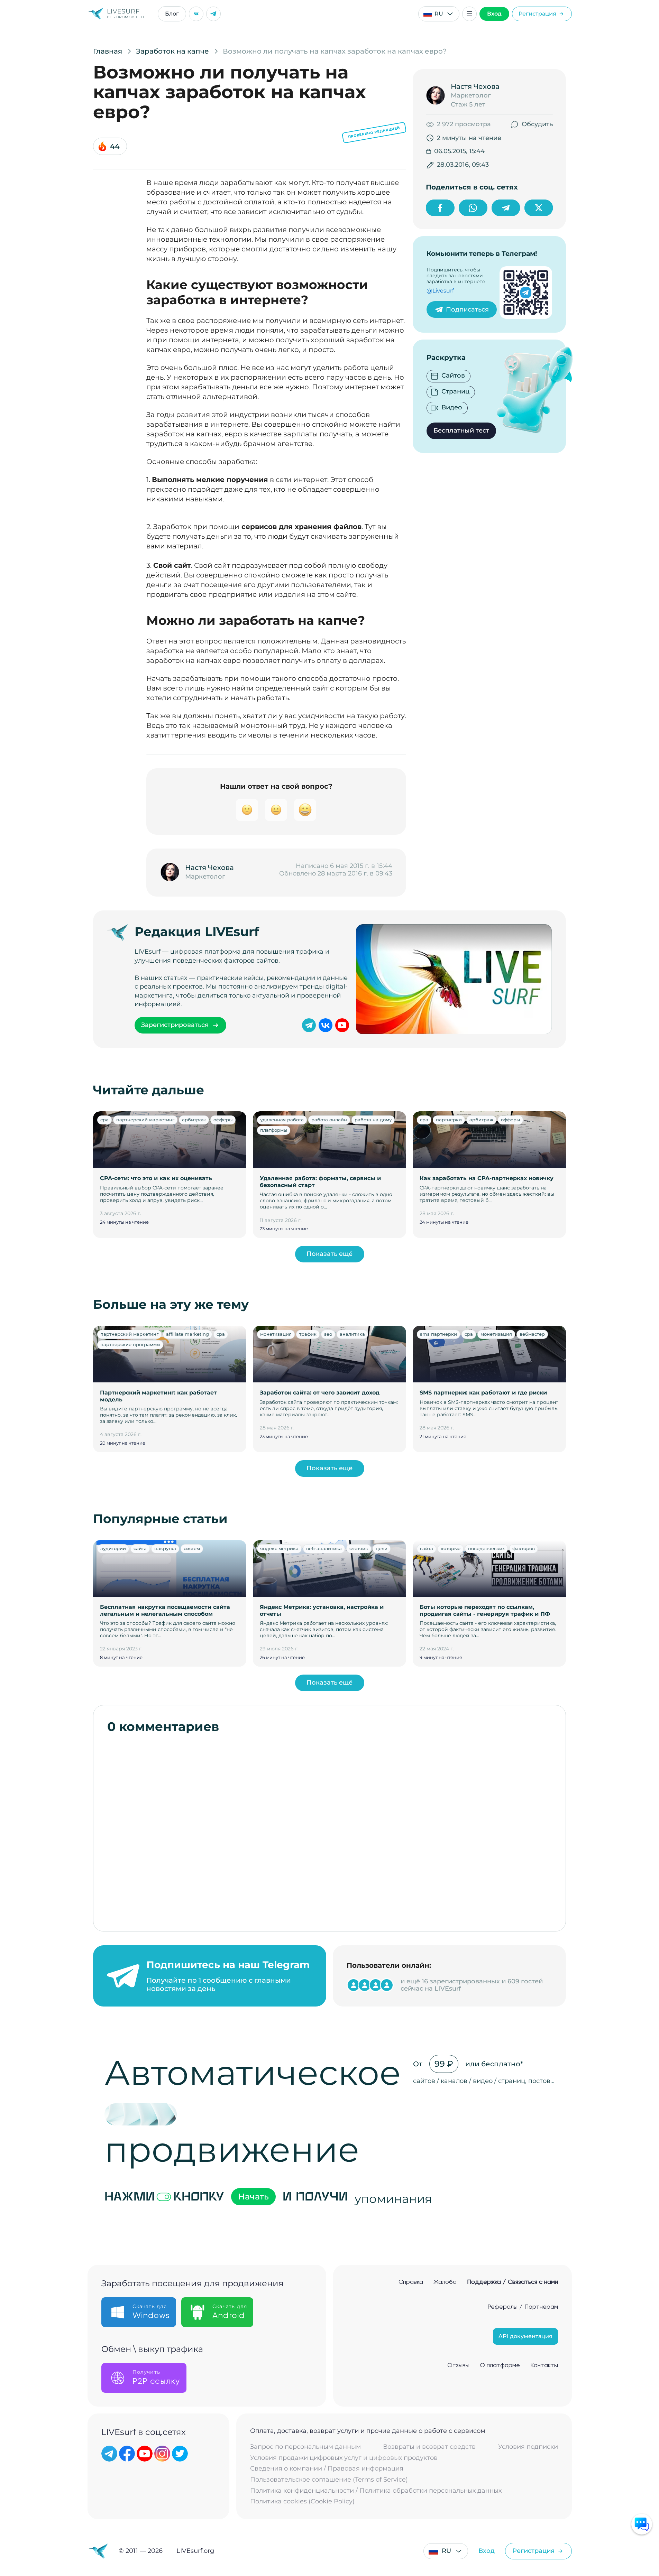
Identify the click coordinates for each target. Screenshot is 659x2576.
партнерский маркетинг (145, 1120)
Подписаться (467, 309)
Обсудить (537, 124)
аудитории (113, 1548)
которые (451, 1548)
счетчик (359, 1548)
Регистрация (537, 14)
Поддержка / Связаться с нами (512, 2282)
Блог (172, 14)
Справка (411, 2282)
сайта (140, 1548)
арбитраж (194, 1120)
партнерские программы (130, 1344)
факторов (524, 1548)
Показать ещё (329, 1254)
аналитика (352, 1334)
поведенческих (486, 1548)
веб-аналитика (324, 1548)
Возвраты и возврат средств (429, 2447)
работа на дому (373, 1120)
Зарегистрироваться (175, 1025)
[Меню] (469, 14)
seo (328, 1334)
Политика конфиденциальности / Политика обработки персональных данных (376, 2491)
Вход (494, 14)
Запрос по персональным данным (305, 2447)
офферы (223, 1120)
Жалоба (445, 2282)
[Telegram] (213, 14)
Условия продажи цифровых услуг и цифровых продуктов (344, 2458)
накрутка (165, 1548)
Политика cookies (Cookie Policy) (302, 2501)
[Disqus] (330, 1829)
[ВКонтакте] (196, 14)
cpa (104, 1120)
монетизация (276, 1334)
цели (382, 1548)
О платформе (500, 2365)
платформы (274, 1130)
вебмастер (532, 1334)
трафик (308, 1334)
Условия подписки (528, 2447)
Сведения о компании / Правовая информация (327, 2469)
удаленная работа (282, 1120)
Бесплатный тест (461, 430)
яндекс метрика (279, 1548)
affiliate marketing (187, 1334)
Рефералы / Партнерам (523, 2307)
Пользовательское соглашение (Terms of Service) (329, 2480)
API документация (525, 2336)
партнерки (449, 1120)
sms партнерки (438, 1334)
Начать (253, 2197)
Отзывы (458, 2365)
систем (192, 1548)
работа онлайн (329, 1120)
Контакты (544, 2365)
